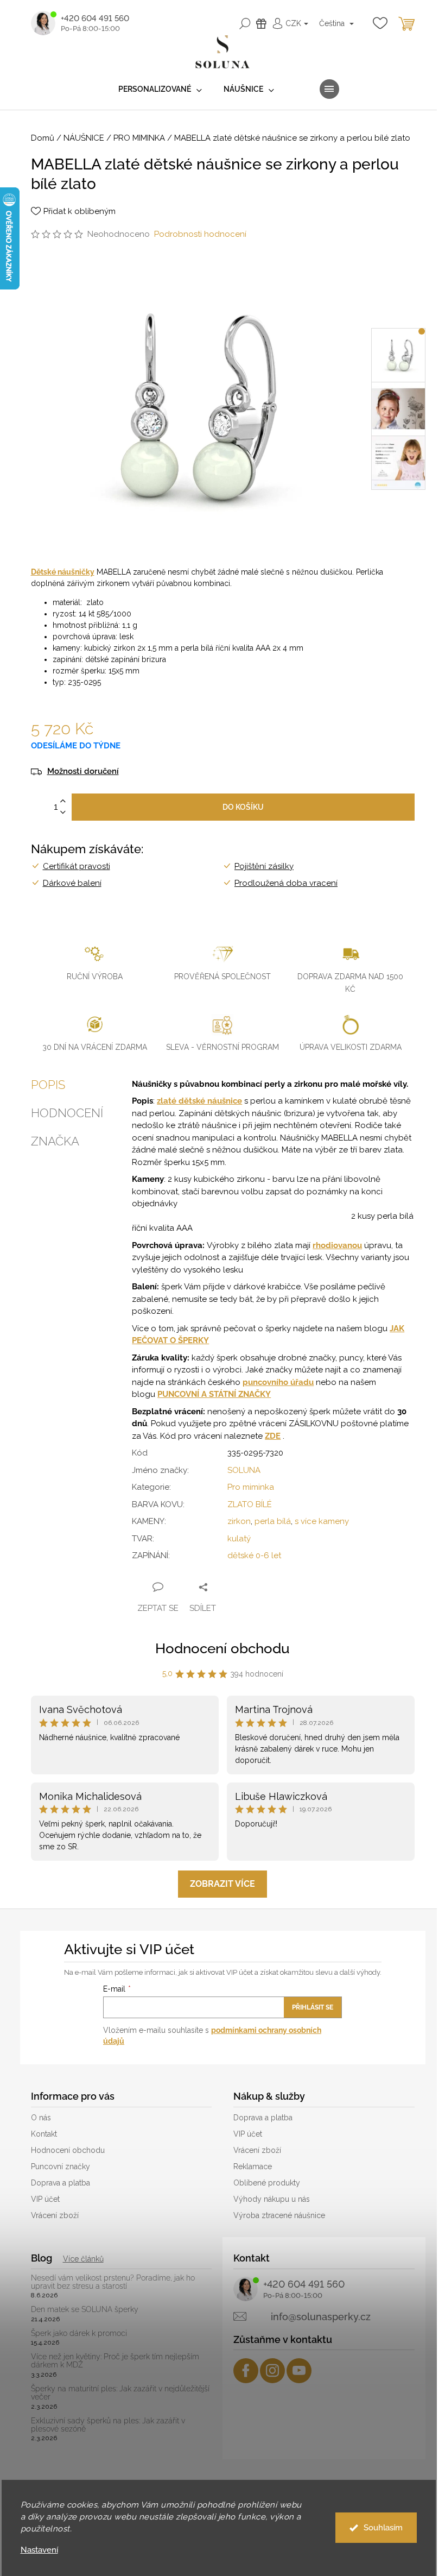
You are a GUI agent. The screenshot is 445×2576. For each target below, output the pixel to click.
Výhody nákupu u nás (272, 2199)
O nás (41, 2118)
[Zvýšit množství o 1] (63, 801)
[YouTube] (299, 2371)
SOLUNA (244, 1470)
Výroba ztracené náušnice (279, 2215)
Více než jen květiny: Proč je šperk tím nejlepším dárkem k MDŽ (115, 2361)
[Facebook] (246, 2371)
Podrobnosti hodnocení (200, 234)
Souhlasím (383, 2528)
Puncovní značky (61, 2166)
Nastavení (39, 2550)
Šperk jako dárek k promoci (79, 2333)
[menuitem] (160, 89)
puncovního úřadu (278, 1382)
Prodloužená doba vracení (286, 883)
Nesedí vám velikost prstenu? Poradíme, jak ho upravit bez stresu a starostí (113, 2282)
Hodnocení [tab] (67, 1113)
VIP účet (45, 2199)
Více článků (83, 2259)
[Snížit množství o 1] (63, 813)
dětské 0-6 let (254, 1555)
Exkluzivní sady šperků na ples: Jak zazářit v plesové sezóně (108, 2425)
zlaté (168, 1101)
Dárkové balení (72, 883)
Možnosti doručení (83, 771)
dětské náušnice (210, 1101)
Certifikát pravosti (77, 866)
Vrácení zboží (55, 2215)
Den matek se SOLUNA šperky (85, 2310)
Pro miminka (251, 1487)
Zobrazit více (223, 1884)
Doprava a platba (61, 2183)
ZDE (273, 1436)
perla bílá (273, 1521)
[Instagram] (272, 2371)
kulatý (239, 1539)
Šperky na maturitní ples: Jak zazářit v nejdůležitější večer (120, 2393)
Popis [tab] (48, 1085)
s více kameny (322, 1521)
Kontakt (44, 2134)
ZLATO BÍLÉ (250, 1504)
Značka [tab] (55, 1141)
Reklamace (253, 2166)
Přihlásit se (313, 2007)
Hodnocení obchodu (223, 1648)
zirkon (239, 1521)
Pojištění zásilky (264, 866)
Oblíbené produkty (267, 2183)
